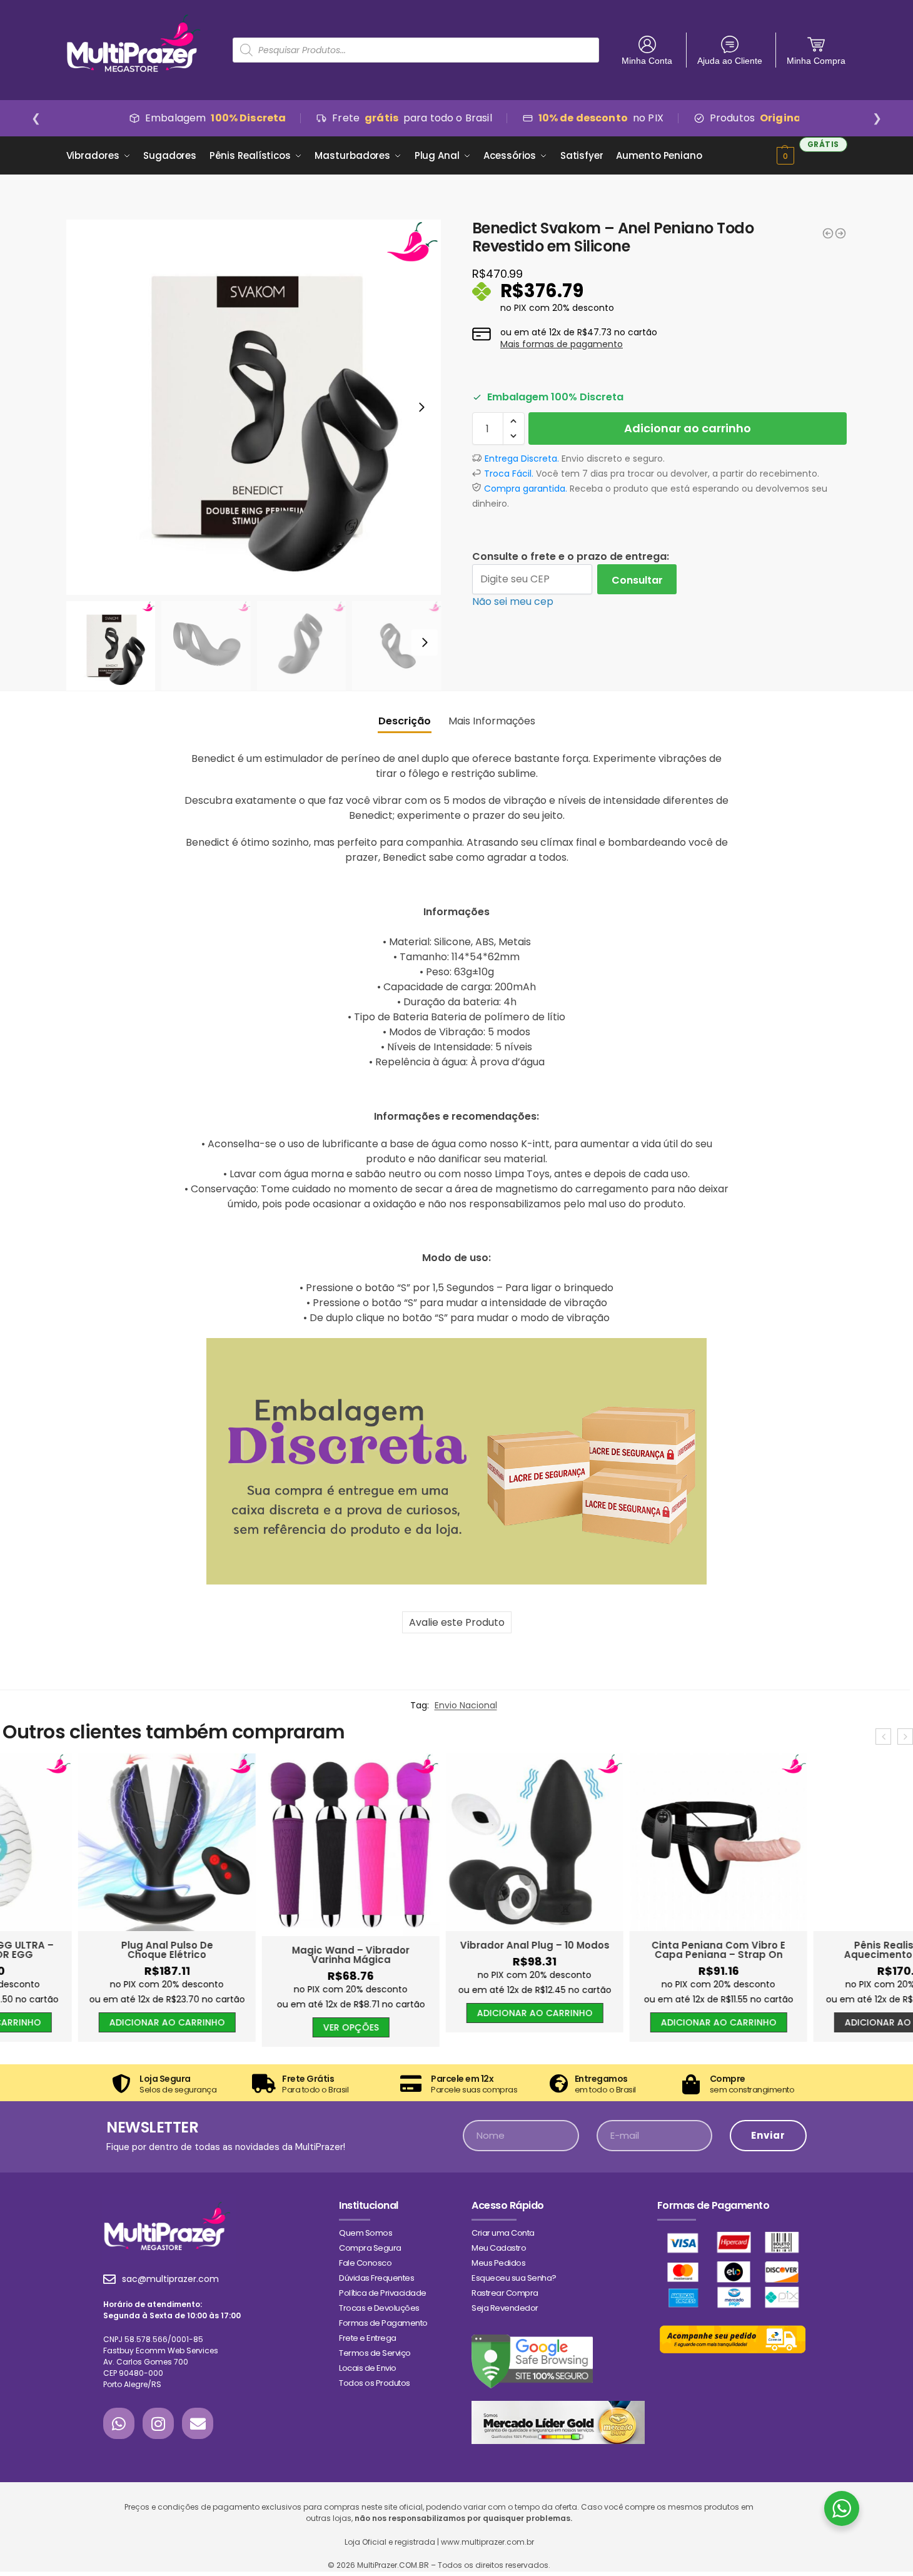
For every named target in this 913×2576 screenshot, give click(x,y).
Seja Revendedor (505, 2308)
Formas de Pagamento (383, 2323)
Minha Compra (816, 61)
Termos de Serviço (375, 2353)
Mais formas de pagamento (562, 344)
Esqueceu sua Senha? (514, 2278)
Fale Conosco (365, 2263)
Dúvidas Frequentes (376, 2278)
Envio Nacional (466, 1705)
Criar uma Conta (503, 2233)
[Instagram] (158, 2423)
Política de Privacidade (383, 2293)
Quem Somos (366, 2233)
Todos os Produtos (375, 2383)
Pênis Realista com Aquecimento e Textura (825, 1950)
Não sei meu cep (513, 601)
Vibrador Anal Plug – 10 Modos (457, 1945)
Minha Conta (647, 61)
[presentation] (883, 1737)
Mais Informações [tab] (492, 721)
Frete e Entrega (368, 2338)
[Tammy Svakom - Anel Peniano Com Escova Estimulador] (828, 233)
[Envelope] (198, 2423)
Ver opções (273, 2027)
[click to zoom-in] (254, 407)
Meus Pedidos (498, 2263)
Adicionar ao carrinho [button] (89, 2022)
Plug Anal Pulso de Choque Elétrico (89, 1950)
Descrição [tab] (405, 721)
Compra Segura (370, 2248)
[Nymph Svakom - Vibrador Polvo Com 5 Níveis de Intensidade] (840, 233)
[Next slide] (421, 407)
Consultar (637, 580)
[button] (514, 421)
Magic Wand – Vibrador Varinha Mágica (273, 1955)
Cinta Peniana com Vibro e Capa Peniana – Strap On (640, 1950)
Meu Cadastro (499, 2248)
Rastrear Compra (505, 2293)
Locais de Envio (368, 2368)
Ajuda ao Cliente (730, 61)
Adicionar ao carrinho (688, 428)
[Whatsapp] (119, 2423)
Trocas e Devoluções (379, 2308)
